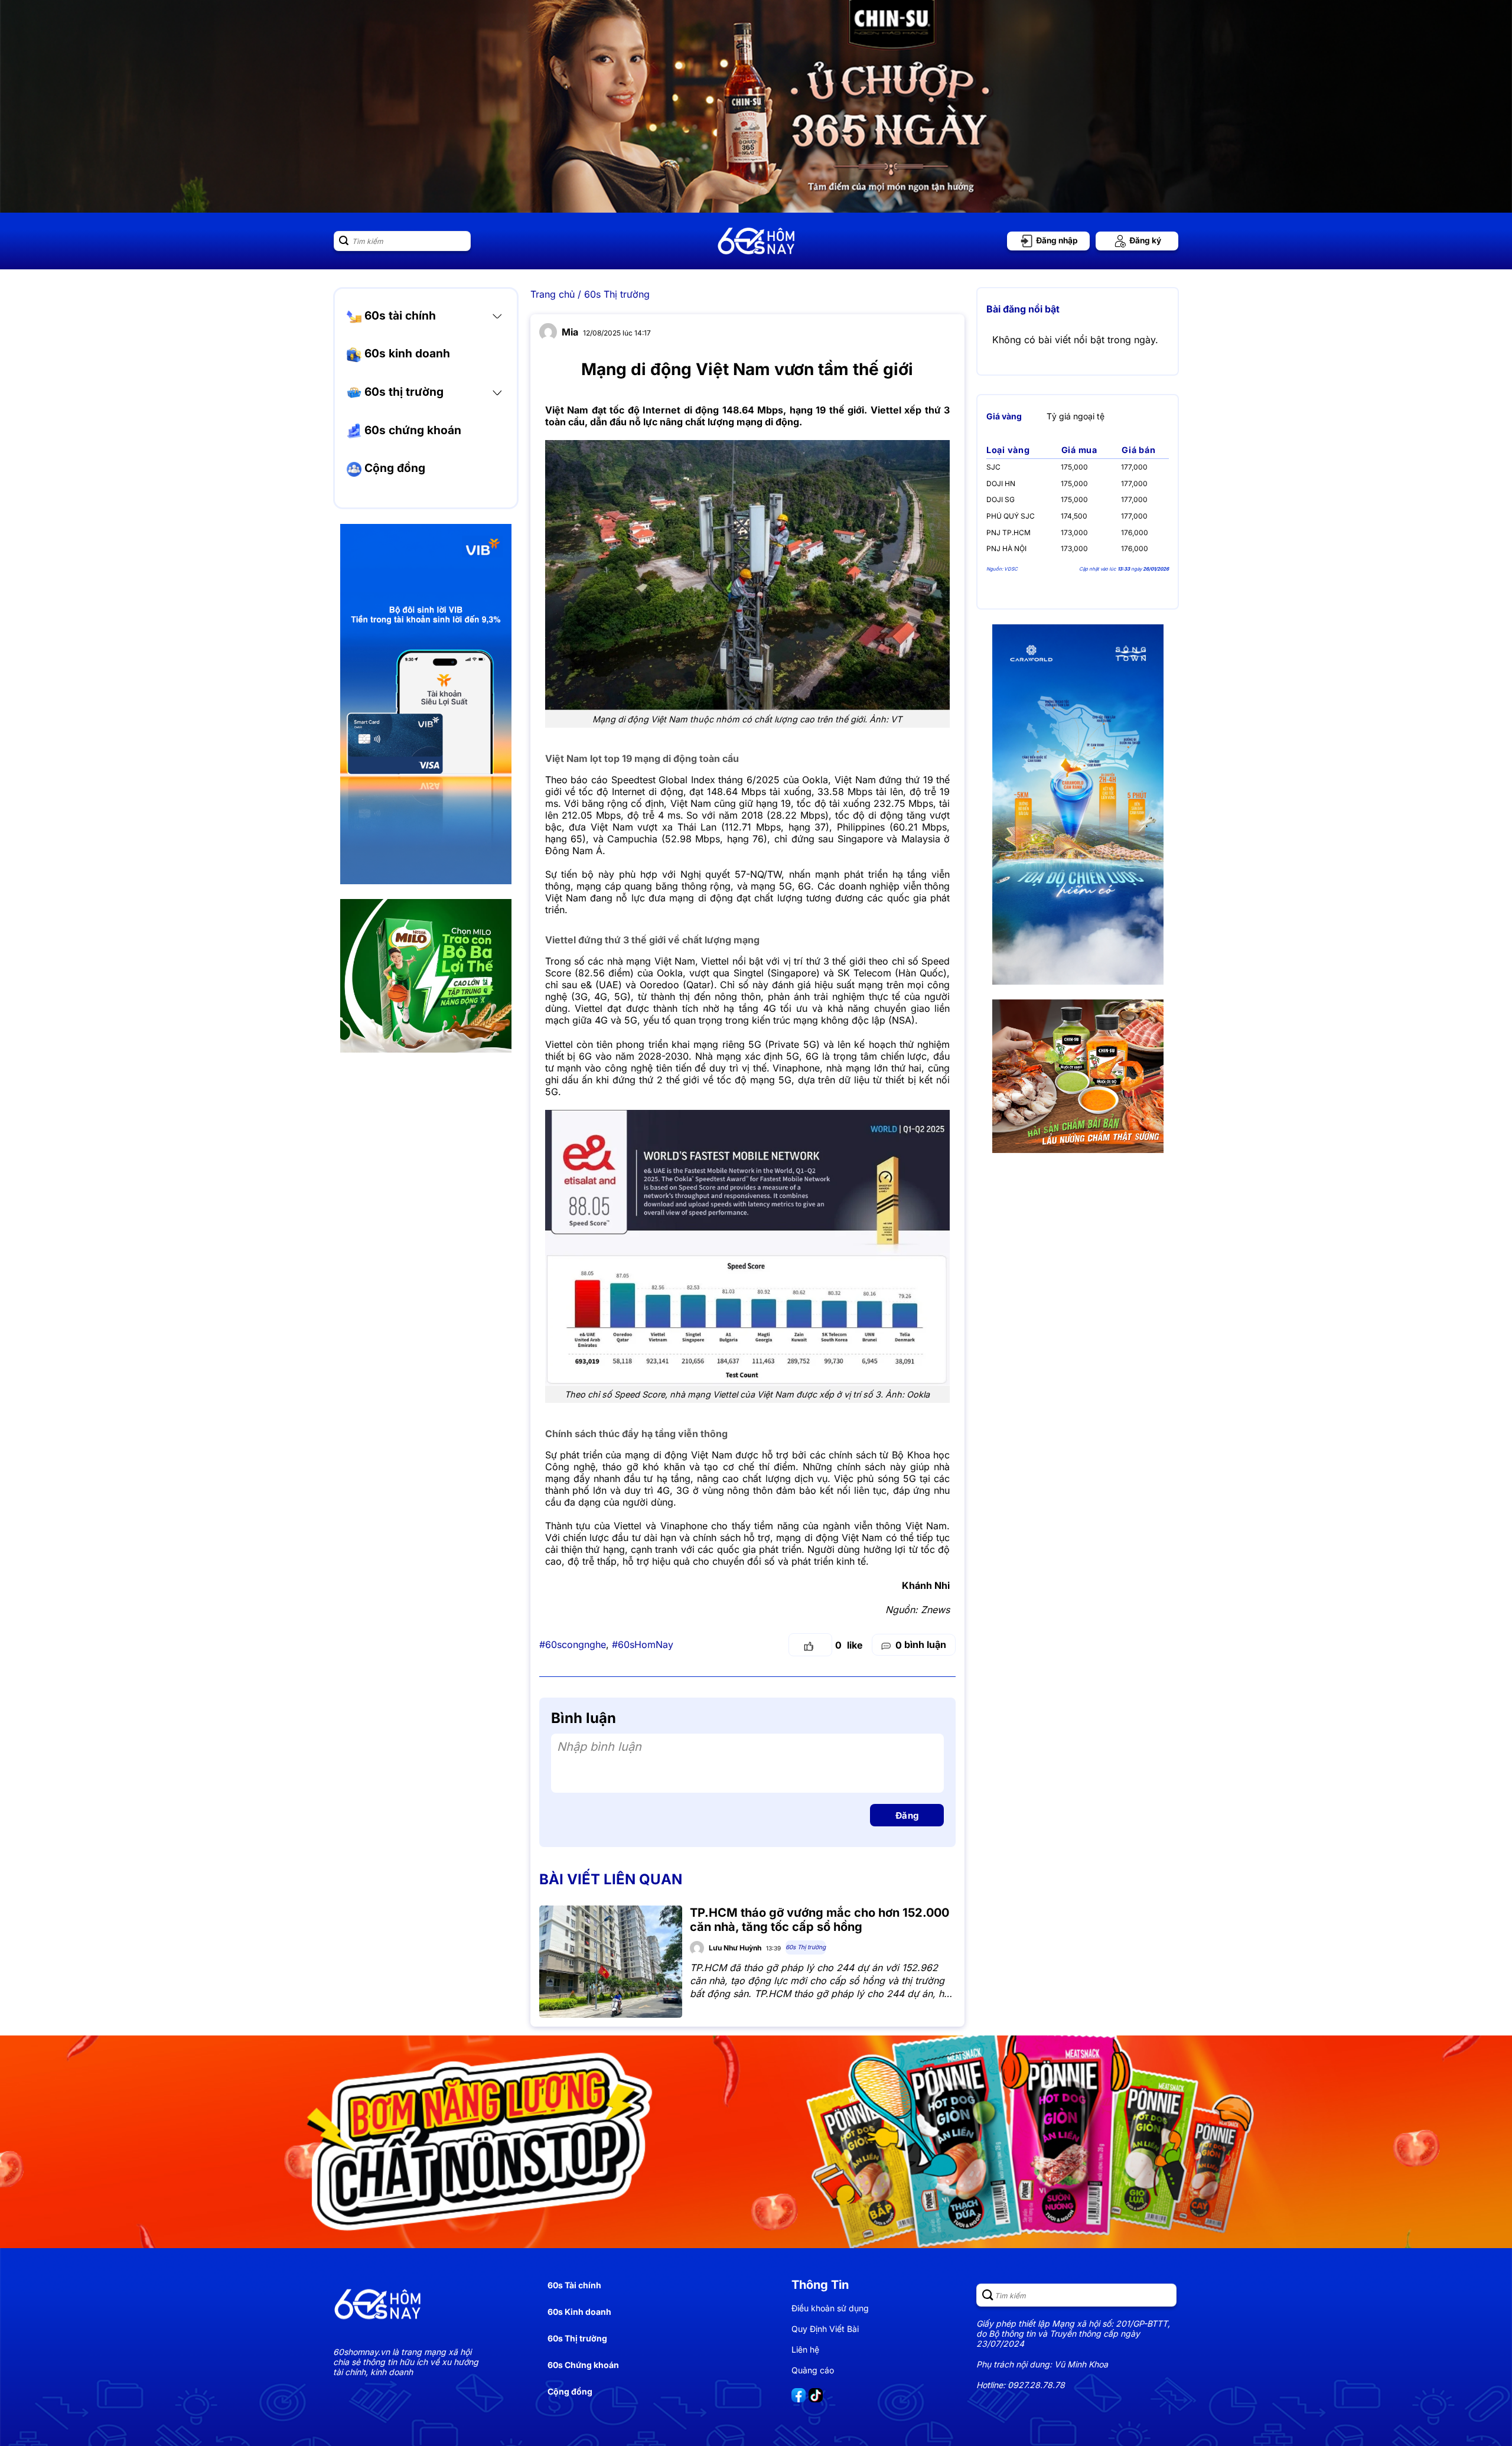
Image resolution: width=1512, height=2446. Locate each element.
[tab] (1004, 416)
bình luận (921, 1644)
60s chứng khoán (411, 430)
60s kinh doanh (406, 354)
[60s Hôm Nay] (756, 241)
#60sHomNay (643, 1644)
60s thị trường (403, 392)
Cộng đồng (393, 468)
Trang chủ (553, 294)
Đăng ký (1144, 240)
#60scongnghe (573, 1644)
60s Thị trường (617, 294)
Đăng (907, 1815)
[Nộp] (344, 241)
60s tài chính (399, 315)
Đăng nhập (1056, 240)
